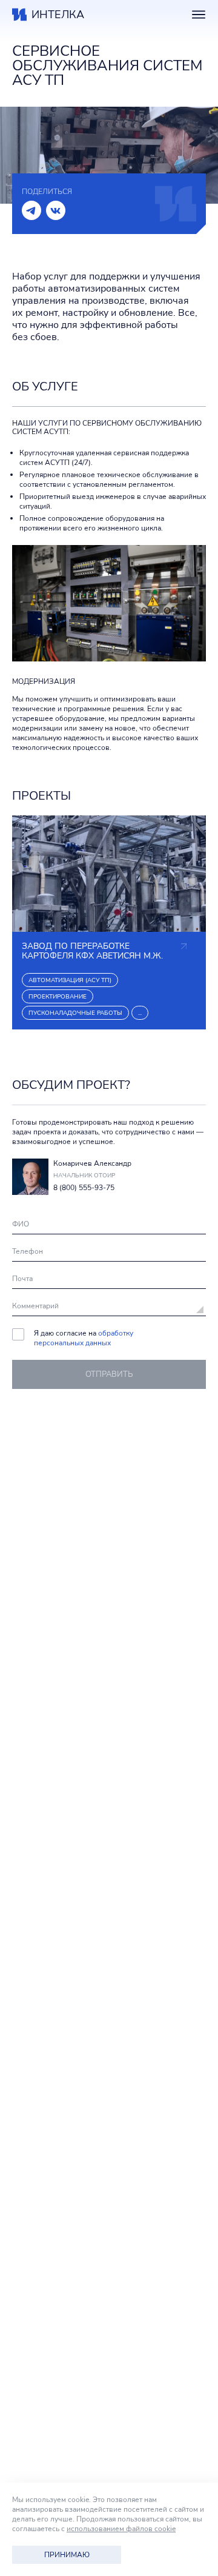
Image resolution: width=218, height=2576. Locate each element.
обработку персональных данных (84, 1338)
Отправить (109, 1374)
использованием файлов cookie (121, 2529)
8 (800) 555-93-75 (84, 1188)
